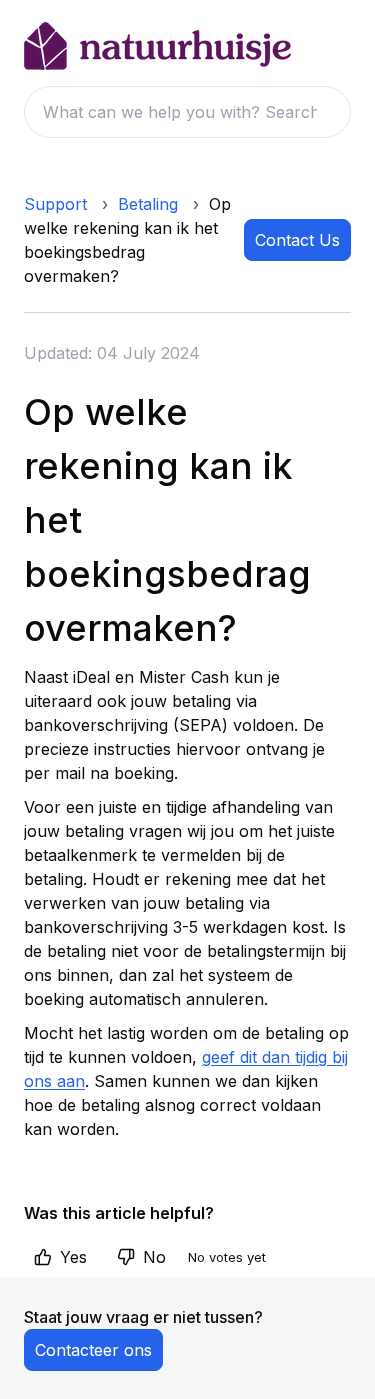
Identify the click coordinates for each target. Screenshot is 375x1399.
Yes (73, 1257)
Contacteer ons (93, 1350)
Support (55, 204)
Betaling (148, 204)
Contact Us (297, 240)
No (154, 1257)
